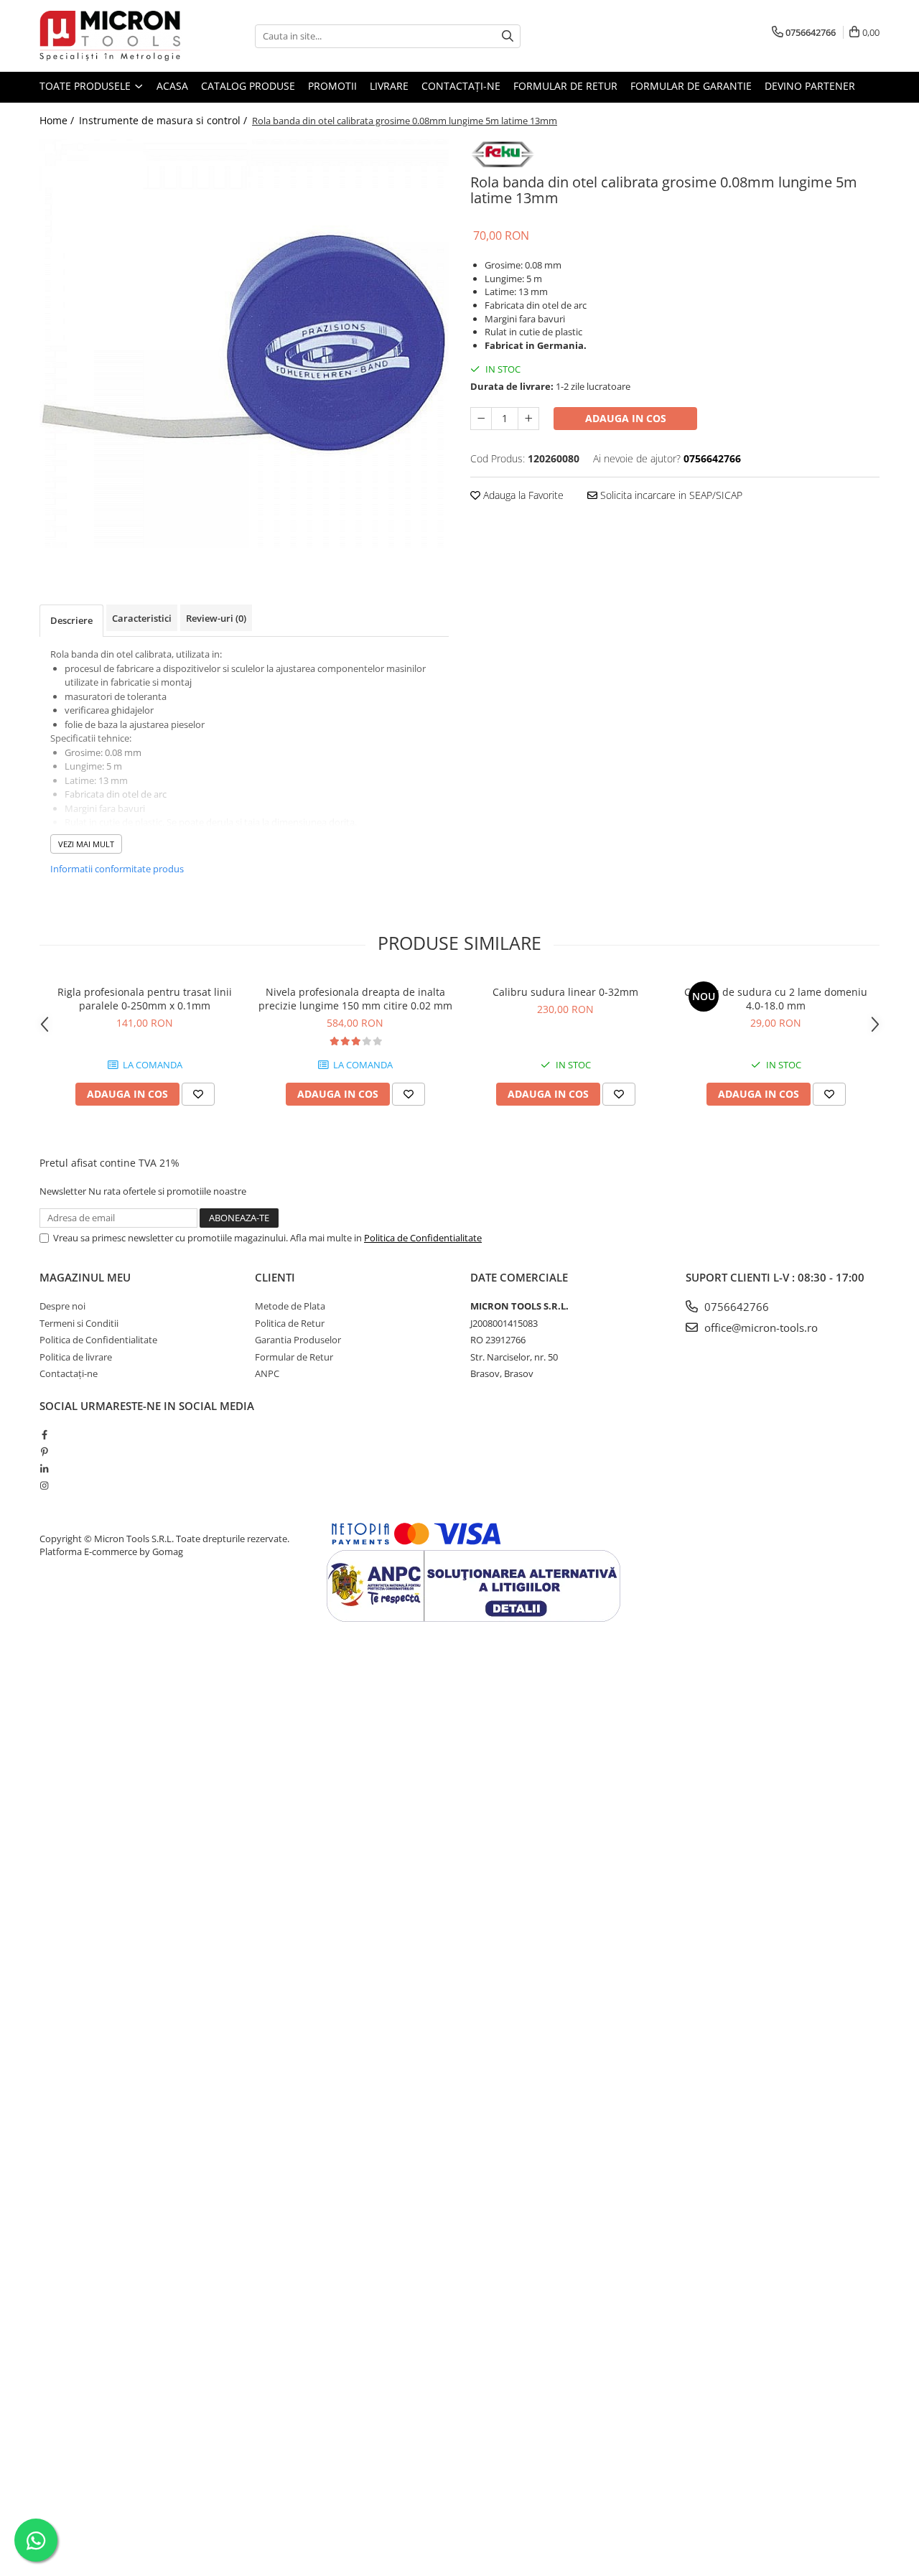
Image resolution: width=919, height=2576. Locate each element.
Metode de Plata (290, 1306)
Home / (58, 120)
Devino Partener (810, 86)
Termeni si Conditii (79, 1323)
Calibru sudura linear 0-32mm (565, 992)
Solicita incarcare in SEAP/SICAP (670, 495)
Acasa (172, 86)
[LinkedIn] (44, 1469)
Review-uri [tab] (216, 618)
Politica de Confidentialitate (423, 1238)
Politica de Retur (290, 1323)
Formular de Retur (565, 86)
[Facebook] (44, 1434)
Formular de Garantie (691, 86)
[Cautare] (508, 36)
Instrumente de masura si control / (164, 120)
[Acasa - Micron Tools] (111, 36)
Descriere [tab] (71, 620)
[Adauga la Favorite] (198, 1094)
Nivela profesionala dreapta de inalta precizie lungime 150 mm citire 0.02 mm (355, 999)
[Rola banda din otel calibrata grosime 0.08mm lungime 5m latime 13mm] (244, 343)
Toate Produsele (87, 86)
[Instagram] (44, 1485)
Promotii (332, 86)
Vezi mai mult (86, 844)
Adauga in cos (626, 418)
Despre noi (62, 1306)
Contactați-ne (461, 86)
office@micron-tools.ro (760, 1327)
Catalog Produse (248, 86)
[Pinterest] (44, 1452)
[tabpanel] (244, 343)
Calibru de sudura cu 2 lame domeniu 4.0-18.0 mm (776, 999)
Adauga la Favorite (522, 495)
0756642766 (735, 1307)
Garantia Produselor (298, 1340)
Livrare (389, 86)
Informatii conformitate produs (117, 869)
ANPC (267, 1373)
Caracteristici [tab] (142, 618)
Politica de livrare (76, 1357)
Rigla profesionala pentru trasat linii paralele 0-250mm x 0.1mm (145, 999)
